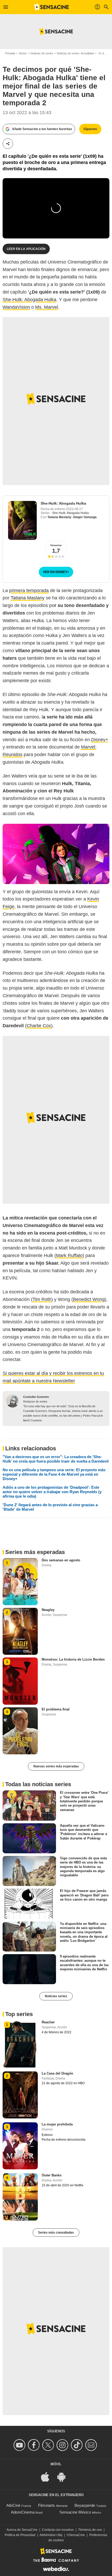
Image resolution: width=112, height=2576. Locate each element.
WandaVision (16, 307)
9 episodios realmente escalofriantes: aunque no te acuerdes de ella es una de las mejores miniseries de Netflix (84, 1963)
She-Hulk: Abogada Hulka (29, 300)
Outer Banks (52, 2175)
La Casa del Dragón (57, 2073)
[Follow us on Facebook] (35, 2445)
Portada (10, 53)
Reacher (48, 2022)
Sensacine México (75, 2512)
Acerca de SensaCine (22, 2530)
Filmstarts (46, 2505)
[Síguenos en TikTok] (77, 2445)
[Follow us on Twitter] (49, 2445)
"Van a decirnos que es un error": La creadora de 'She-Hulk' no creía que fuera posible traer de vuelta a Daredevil (56, 1459)
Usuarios (56, 545)
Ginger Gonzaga (85, 517)
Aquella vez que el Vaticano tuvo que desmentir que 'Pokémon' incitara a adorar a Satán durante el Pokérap (83, 1832)
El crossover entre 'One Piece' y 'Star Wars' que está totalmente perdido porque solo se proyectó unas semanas (84, 1801)
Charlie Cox (39, 1026)
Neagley (48, 1610)
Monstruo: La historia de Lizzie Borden (73, 1659)
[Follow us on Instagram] (63, 2445)
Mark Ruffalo (69, 1255)
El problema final (56, 1709)
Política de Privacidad (20, 2535)
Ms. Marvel (47, 307)
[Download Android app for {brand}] (64, 2476)
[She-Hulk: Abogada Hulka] (22, 520)
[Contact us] (92, 2445)
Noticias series (56, 1996)
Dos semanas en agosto (61, 1560)
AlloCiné (13, 2505)
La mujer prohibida (57, 2124)
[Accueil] (52, 7)
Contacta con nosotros (58, 2530)
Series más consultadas (56, 2233)
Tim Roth (42, 1299)
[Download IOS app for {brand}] (48, 2476)
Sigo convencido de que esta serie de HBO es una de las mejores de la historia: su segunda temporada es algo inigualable (83, 1867)
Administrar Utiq (51, 2535)
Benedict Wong (89, 1299)
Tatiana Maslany (59, 517)
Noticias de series (42, 53)
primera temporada (29, 591)
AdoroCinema (23, 2512)
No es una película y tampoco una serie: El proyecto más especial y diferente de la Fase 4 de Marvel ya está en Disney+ (54, 1474)
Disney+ (100, 740)
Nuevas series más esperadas (56, 1766)
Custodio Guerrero (36, 1397)
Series (23, 53)
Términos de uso (90, 2530)
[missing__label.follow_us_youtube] (20, 2445)
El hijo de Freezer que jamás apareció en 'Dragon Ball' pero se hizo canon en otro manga (84, 1895)
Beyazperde (85, 2505)
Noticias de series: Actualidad (75, 53)
